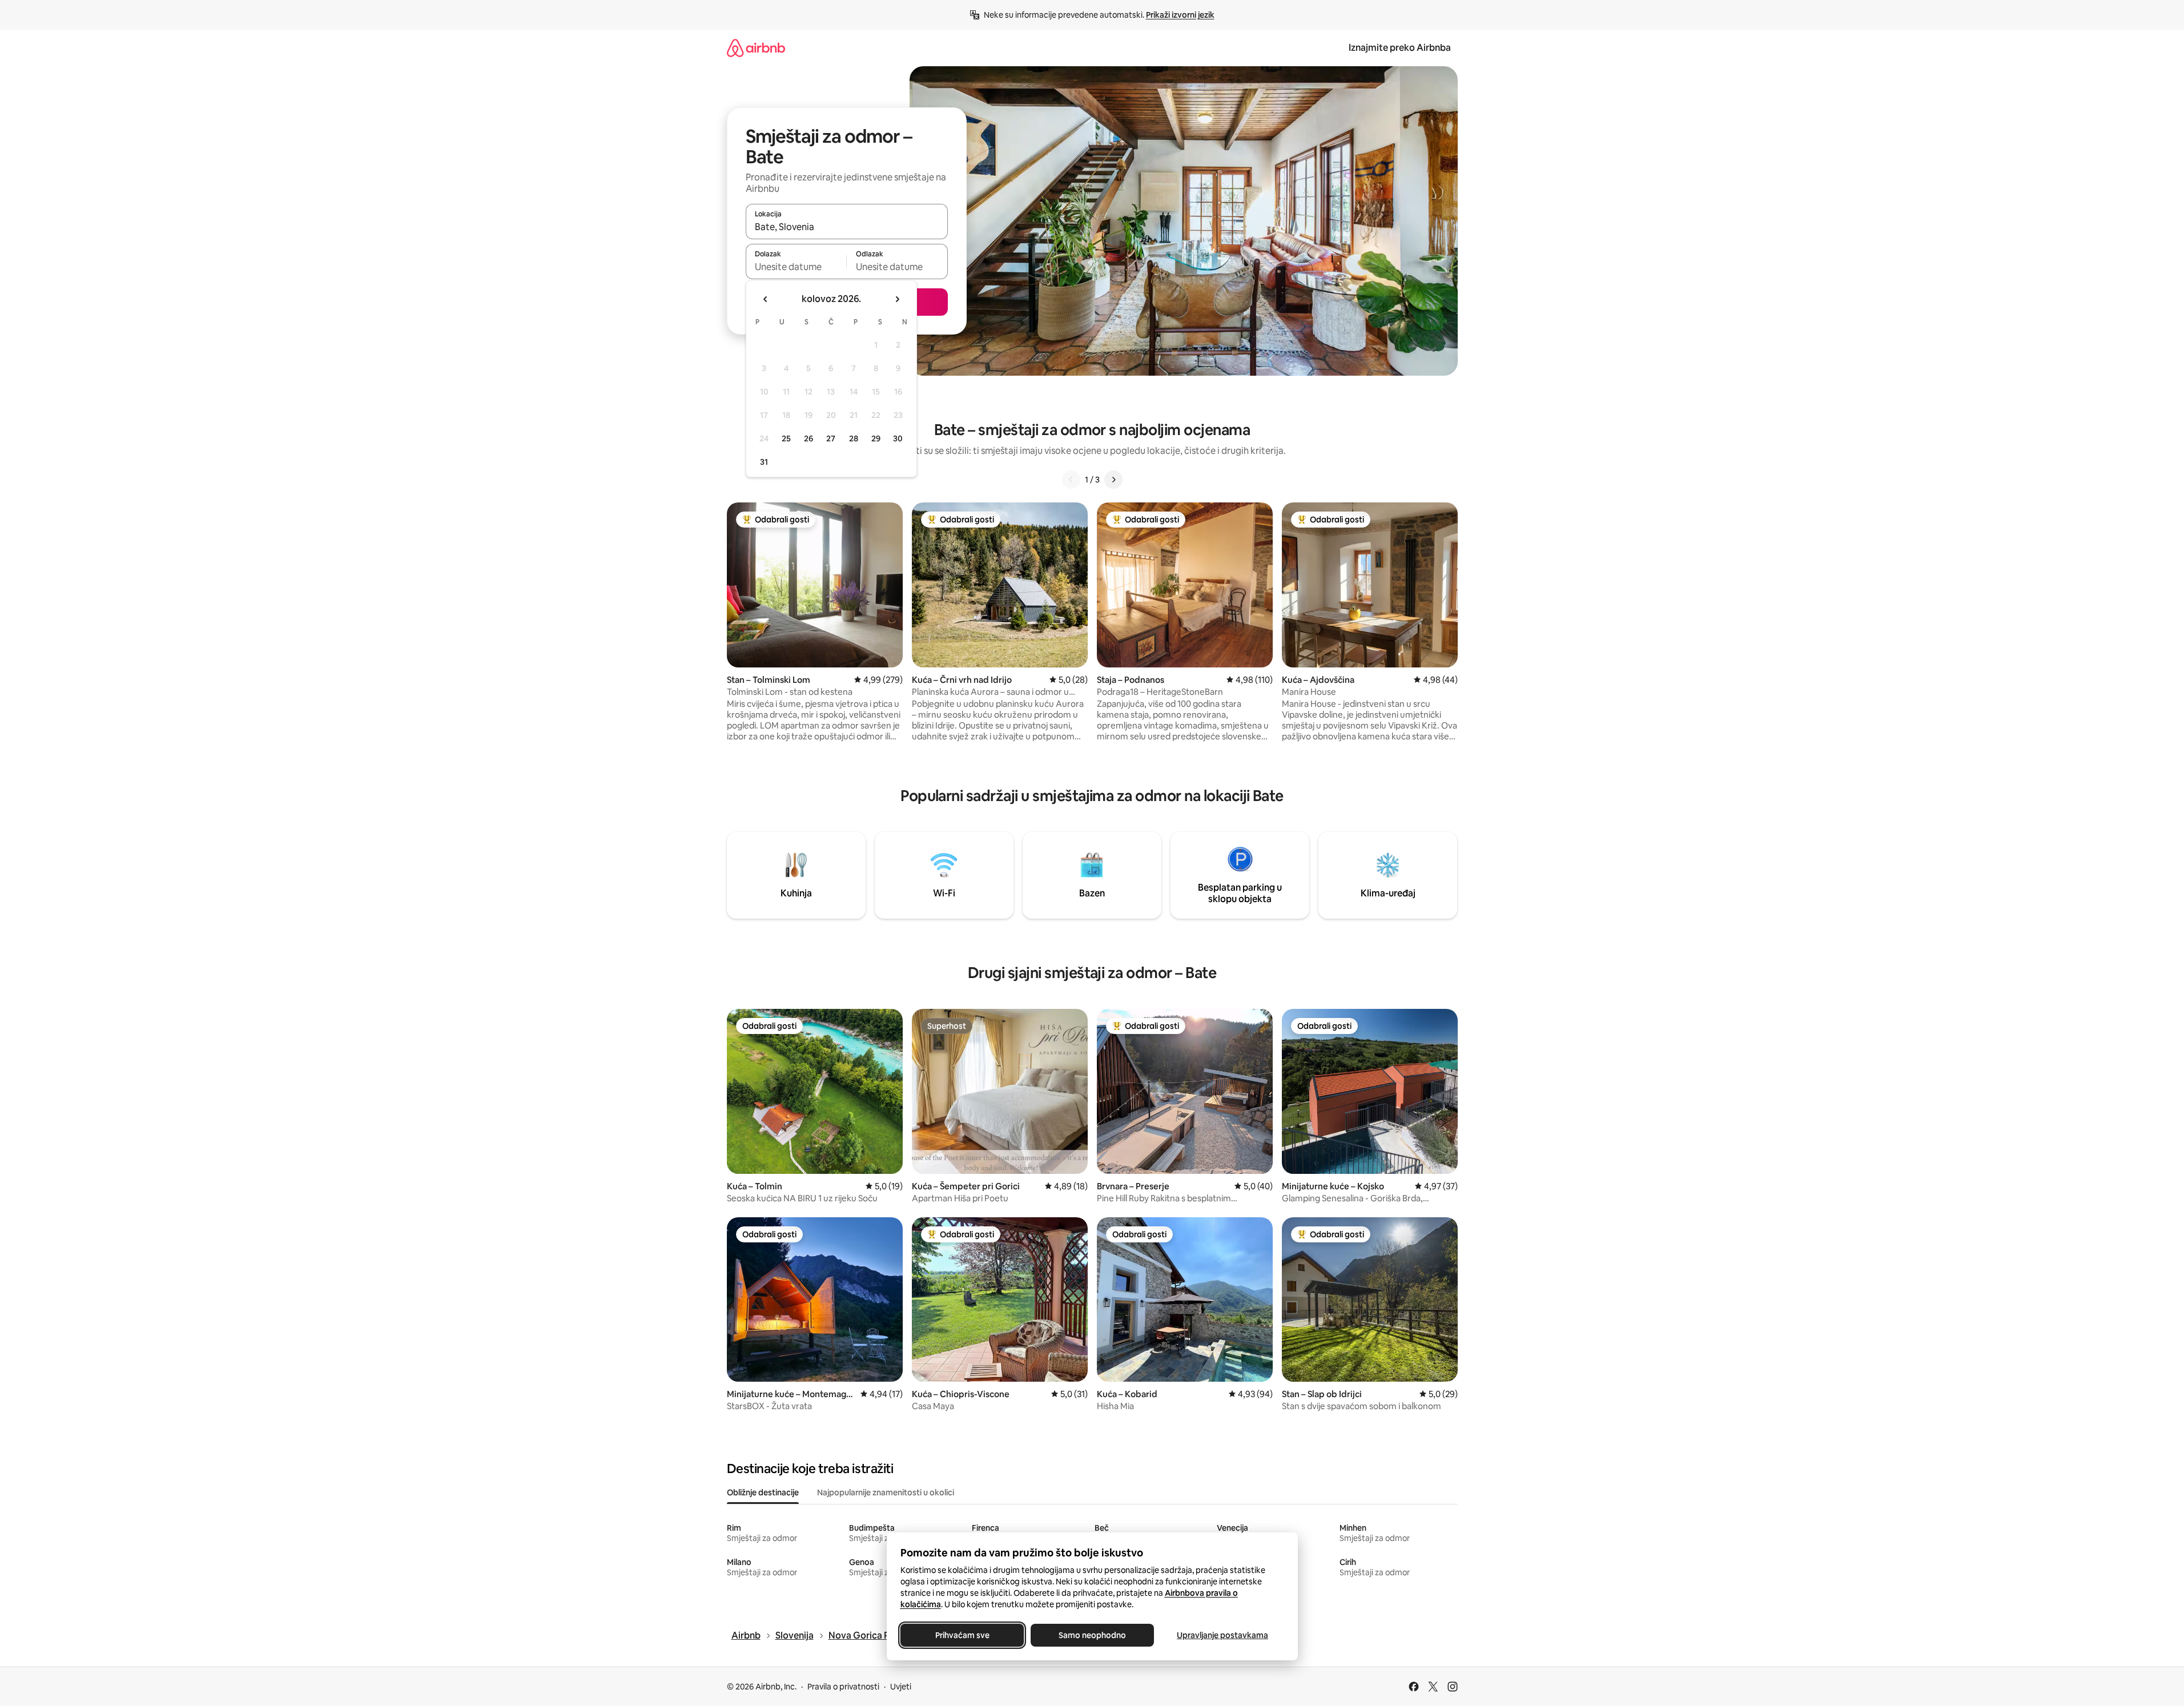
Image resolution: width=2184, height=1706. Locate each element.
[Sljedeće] (1113, 480)
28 (854, 438)
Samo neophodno (1092, 1635)
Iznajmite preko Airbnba (1400, 48)
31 (764, 462)
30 (898, 438)
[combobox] (847, 227)
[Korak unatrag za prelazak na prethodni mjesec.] (766, 299)
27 (831, 438)
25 (786, 438)
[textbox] (796, 267)
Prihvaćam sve (962, 1635)
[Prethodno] (1071, 480)
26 (809, 438)
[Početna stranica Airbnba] (756, 48)
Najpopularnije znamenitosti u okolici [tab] (886, 1492)
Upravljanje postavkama (1222, 1635)
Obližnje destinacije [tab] (763, 1492)
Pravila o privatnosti (843, 1687)
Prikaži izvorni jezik (1180, 15)
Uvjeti (901, 1687)
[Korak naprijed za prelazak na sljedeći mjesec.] (897, 299)
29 (876, 438)
